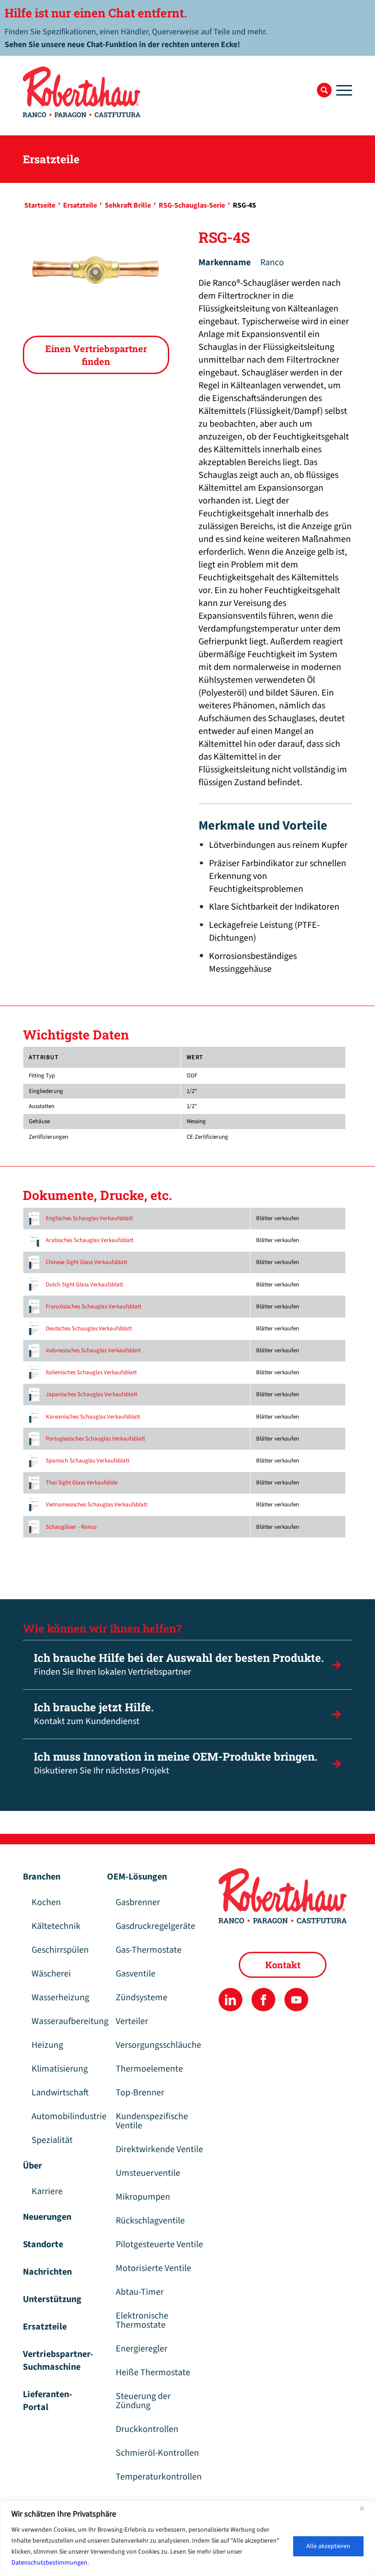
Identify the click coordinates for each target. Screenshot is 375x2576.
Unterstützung (52, 2299)
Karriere (47, 2191)
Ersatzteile (45, 2327)
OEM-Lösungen (137, 1877)
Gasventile (136, 1974)
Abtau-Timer (140, 2292)
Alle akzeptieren (328, 2546)
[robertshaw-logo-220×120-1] (82, 92)
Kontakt (283, 1965)
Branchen (42, 1877)
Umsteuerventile (148, 2173)
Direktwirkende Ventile (159, 2149)
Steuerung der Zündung (143, 2401)
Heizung (47, 2045)
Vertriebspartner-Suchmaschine (58, 2361)
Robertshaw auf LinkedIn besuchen (230, 2000)
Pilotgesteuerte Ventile (159, 2244)
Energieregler (142, 2349)
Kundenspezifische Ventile (152, 2121)
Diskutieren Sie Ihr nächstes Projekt (176, 1763)
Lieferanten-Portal (48, 2401)
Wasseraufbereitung (64, 2021)
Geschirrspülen (60, 1950)
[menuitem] (324, 90)
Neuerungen (47, 2217)
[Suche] (324, 90)
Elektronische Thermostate (142, 2320)
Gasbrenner (138, 1902)
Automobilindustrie (64, 2116)
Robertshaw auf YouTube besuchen (296, 2000)
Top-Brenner (140, 2093)
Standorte (43, 2244)
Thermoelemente (149, 2069)
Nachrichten (47, 2272)
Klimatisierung (60, 2069)
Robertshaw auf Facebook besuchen (263, 2000)
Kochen (46, 1902)
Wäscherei (51, 1974)
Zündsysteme (142, 1998)
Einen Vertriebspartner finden (96, 355)
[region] (187, 2538)
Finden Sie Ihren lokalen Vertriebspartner (179, 1664)
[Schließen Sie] (365, 2508)
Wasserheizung (60, 1998)
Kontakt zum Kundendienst (94, 1714)
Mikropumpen (143, 2197)
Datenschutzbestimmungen (49, 2563)
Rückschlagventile (150, 2221)
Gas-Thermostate (149, 1950)
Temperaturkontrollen (159, 2477)
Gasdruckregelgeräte (155, 1926)
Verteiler (132, 2021)
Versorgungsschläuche (158, 2045)
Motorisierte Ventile (153, 2268)
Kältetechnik (56, 1926)
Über (32, 2166)
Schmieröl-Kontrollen (157, 2453)
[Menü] (342, 90)
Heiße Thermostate (153, 2372)
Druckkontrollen (147, 2429)
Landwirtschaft (60, 2093)
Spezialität (52, 2140)
